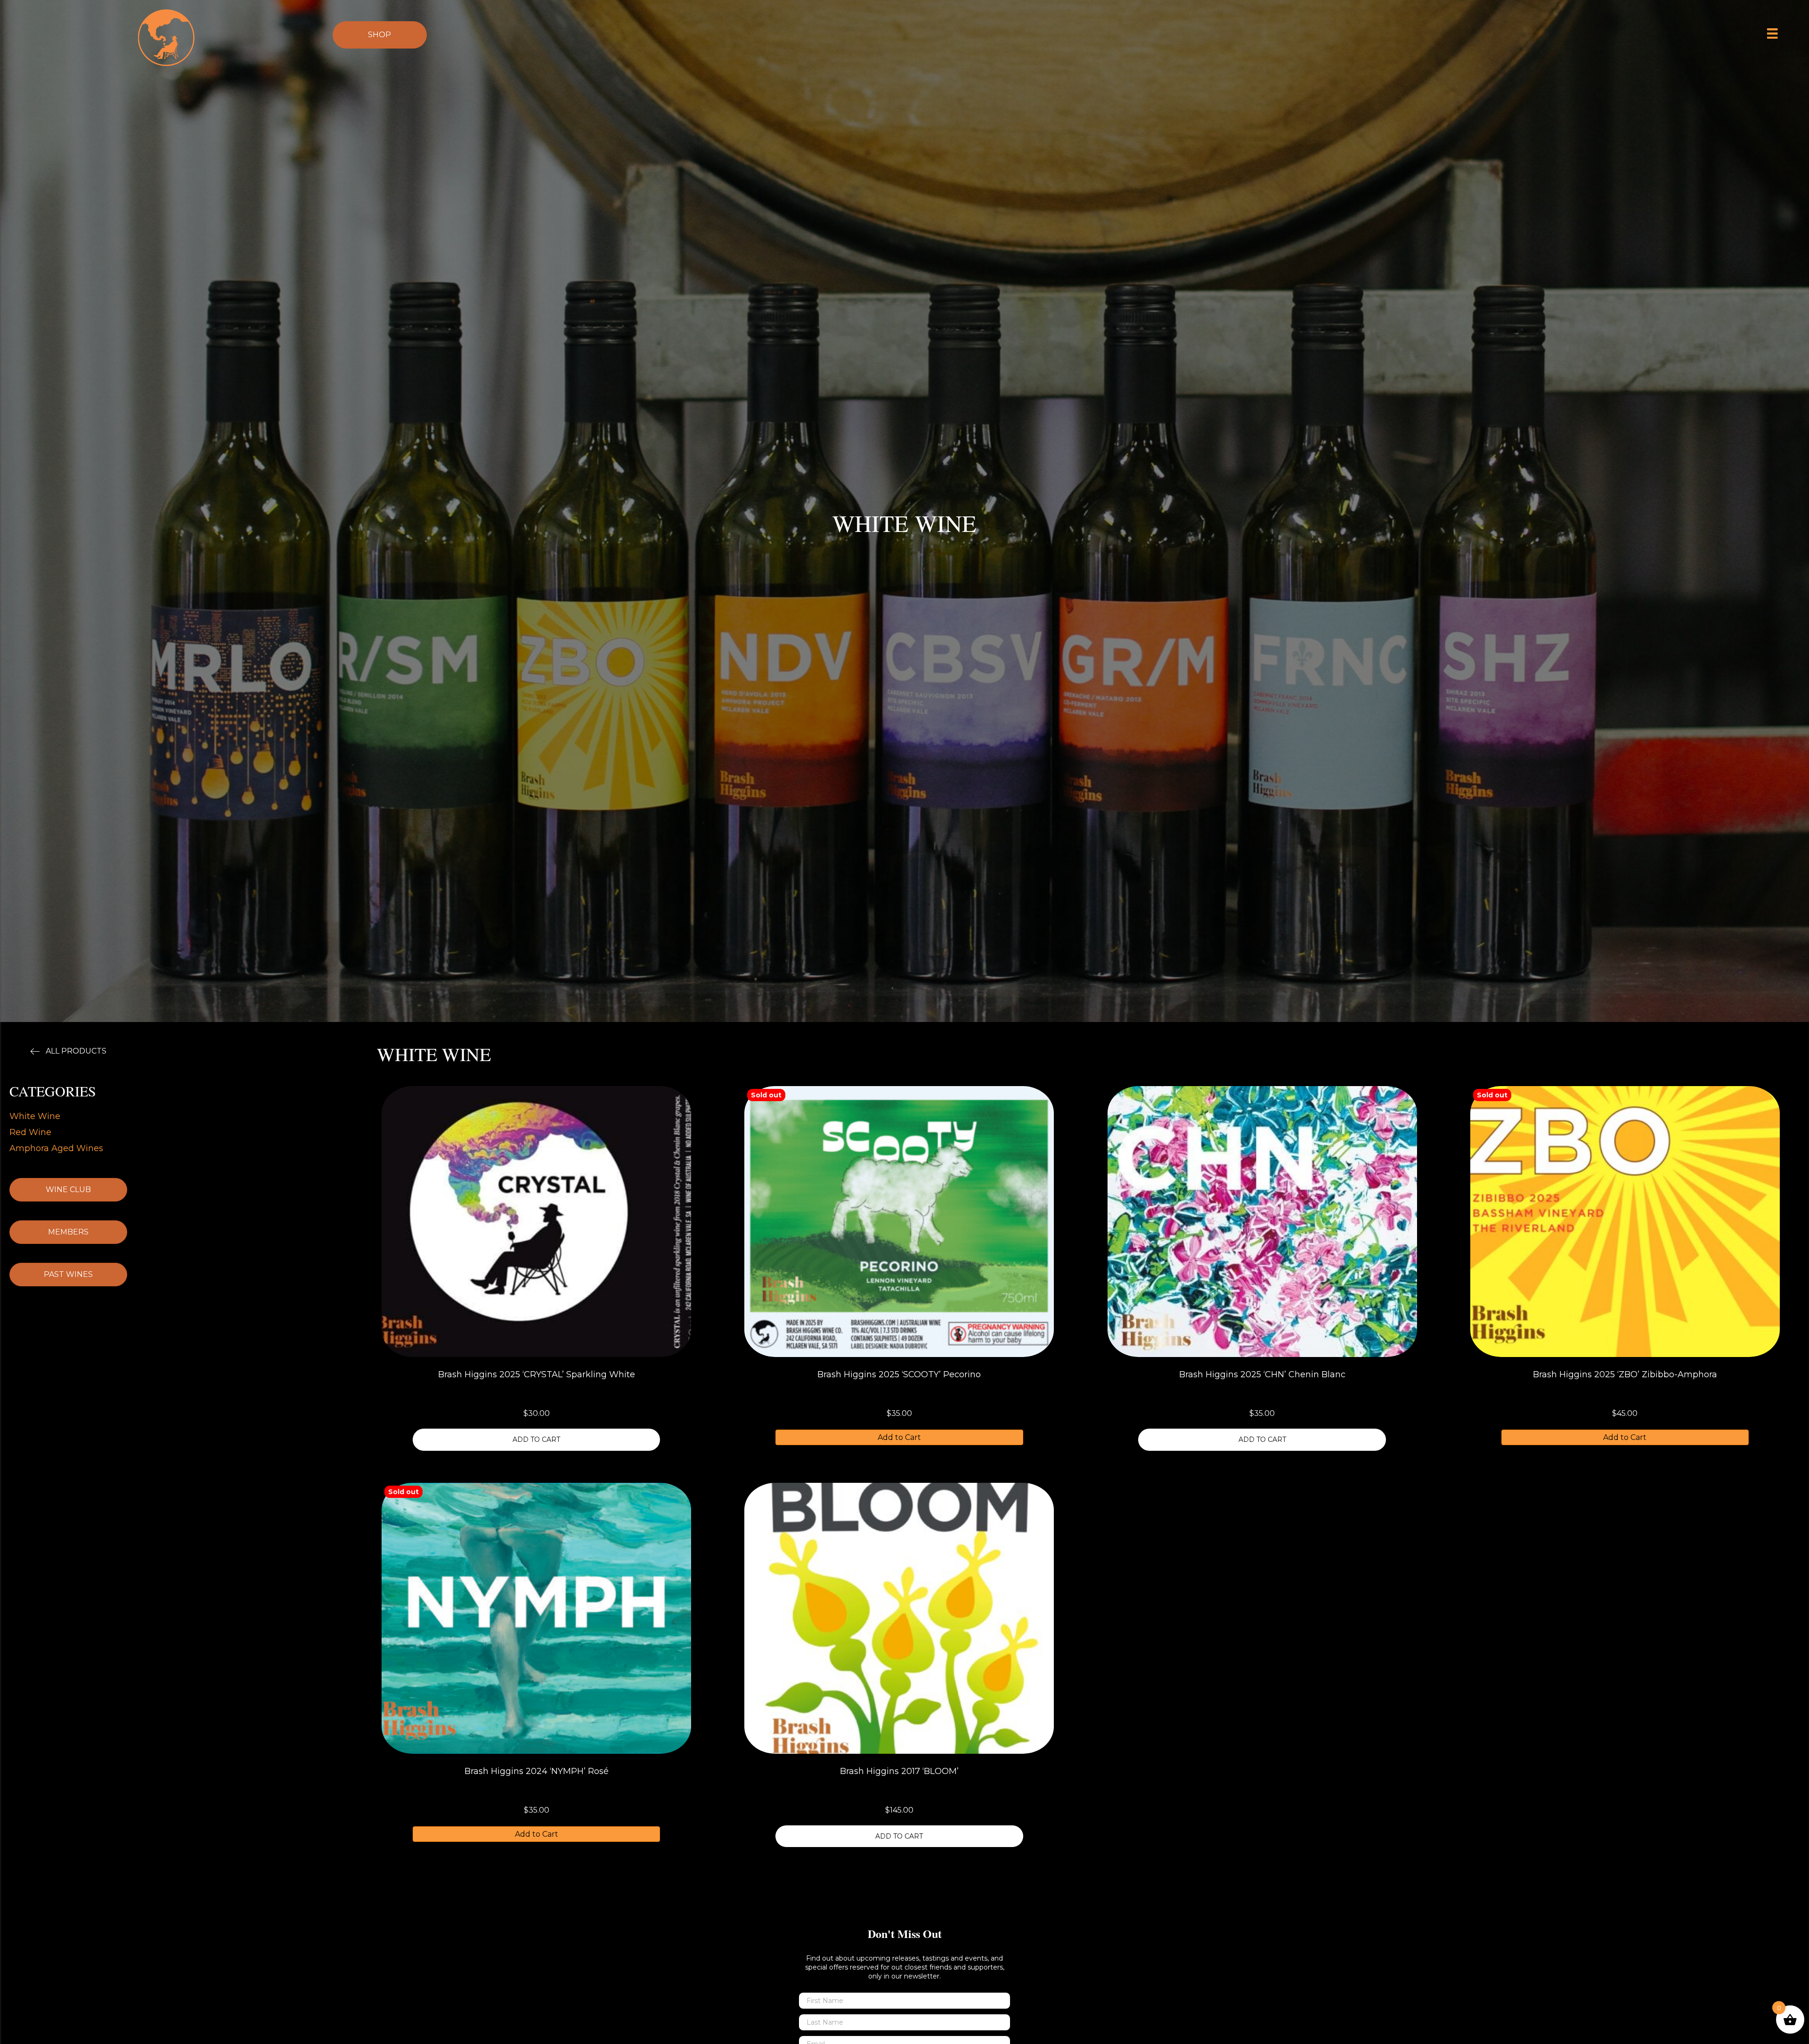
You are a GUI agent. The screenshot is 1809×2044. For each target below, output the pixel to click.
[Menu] (1772, 33)
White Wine (35, 1116)
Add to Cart (899, 1437)
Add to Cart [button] (536, 1439)
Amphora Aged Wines (56, 1148)
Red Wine (30, 1132)
